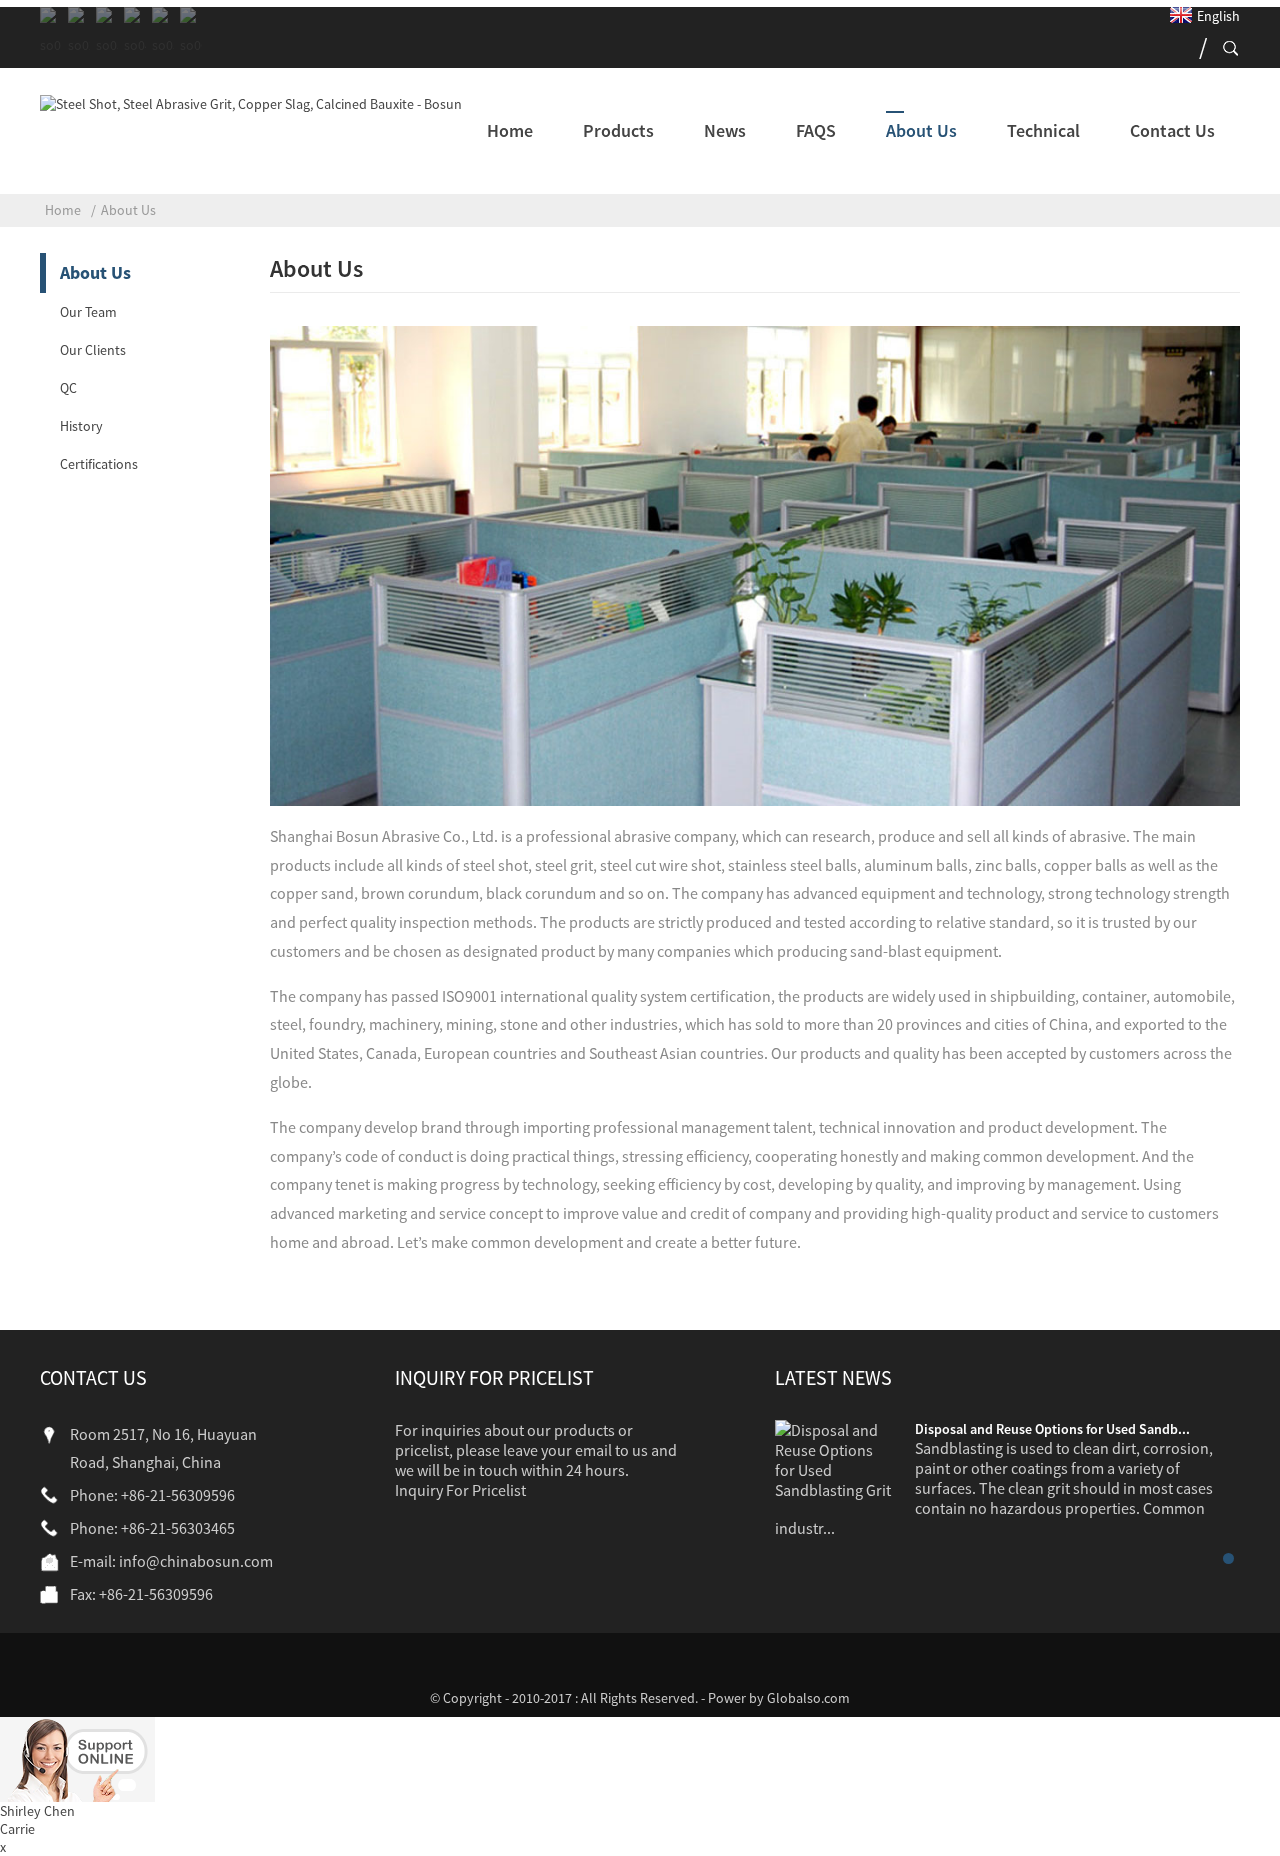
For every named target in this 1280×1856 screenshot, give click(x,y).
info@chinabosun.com (196, 1561)
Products (618, 130)
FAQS (816, 130)
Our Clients (93, 350)
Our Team (88, 312)
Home (510, 130)
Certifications (99, 464)
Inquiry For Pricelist (460, 1490)
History (81, 426)
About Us (921, 130)
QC (68, 388)
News (725, 130)
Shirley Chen (37, 1811)
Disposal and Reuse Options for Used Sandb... (1052, 1429)
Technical (1043, 130)
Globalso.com (808, 1698)
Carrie (17, 1829)
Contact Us (1172, 130)
